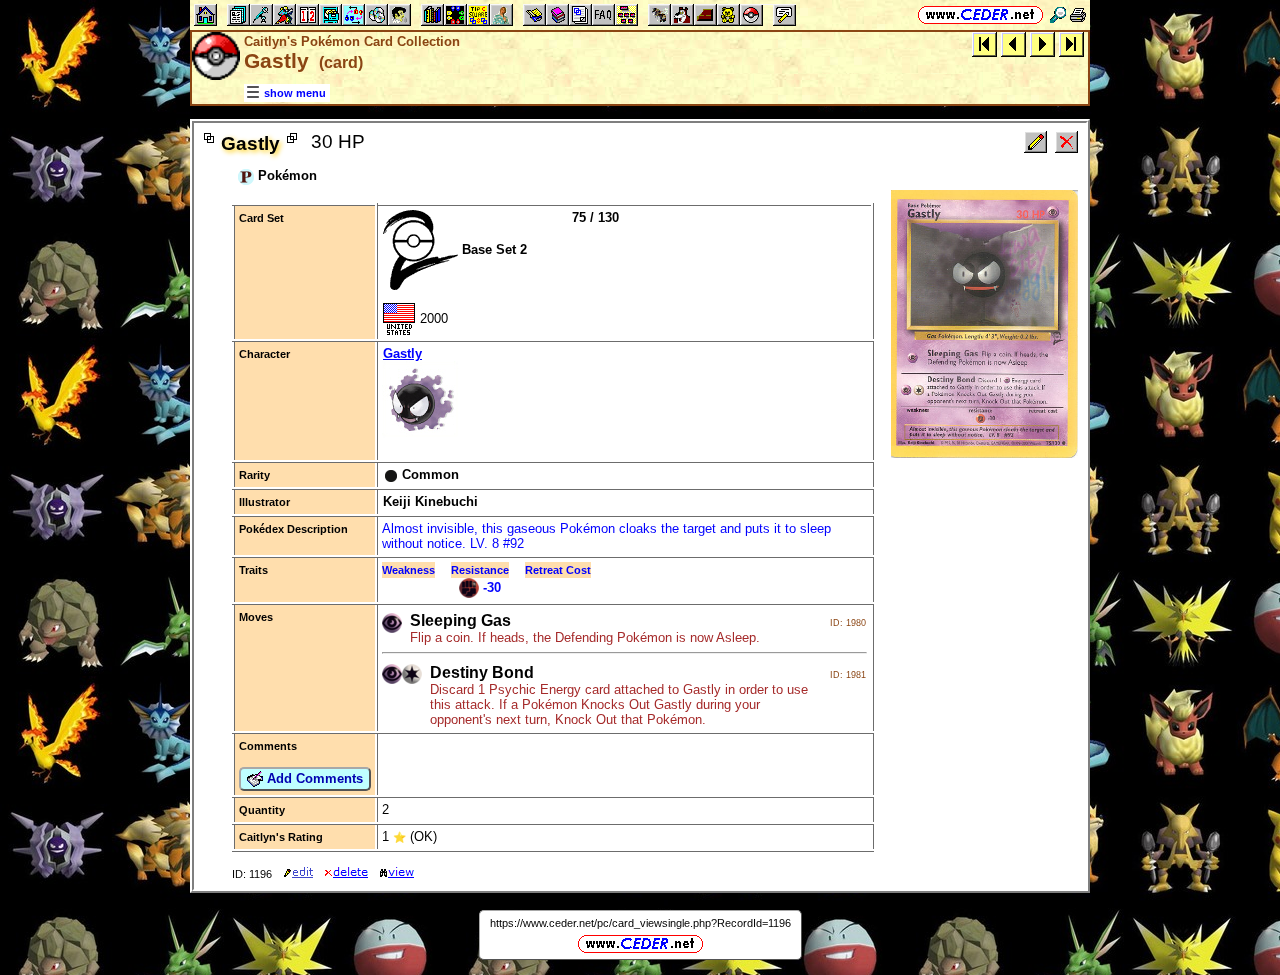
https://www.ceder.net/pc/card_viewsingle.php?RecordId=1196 (640, 923)
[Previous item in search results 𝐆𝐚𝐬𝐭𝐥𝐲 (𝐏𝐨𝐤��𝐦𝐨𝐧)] (1013, 43)
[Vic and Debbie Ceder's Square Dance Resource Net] (980, 14)
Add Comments (313, 778)
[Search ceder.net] (1058, 14)
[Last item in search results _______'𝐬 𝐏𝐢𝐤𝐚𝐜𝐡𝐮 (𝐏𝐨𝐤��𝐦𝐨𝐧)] (1071, 43)
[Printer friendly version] (1078, 14)
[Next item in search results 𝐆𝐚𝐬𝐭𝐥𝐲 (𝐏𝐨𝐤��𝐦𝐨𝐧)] (1042, 43)
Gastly (402, 353)
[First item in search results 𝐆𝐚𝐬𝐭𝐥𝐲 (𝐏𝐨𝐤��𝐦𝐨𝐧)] (984, 43)
